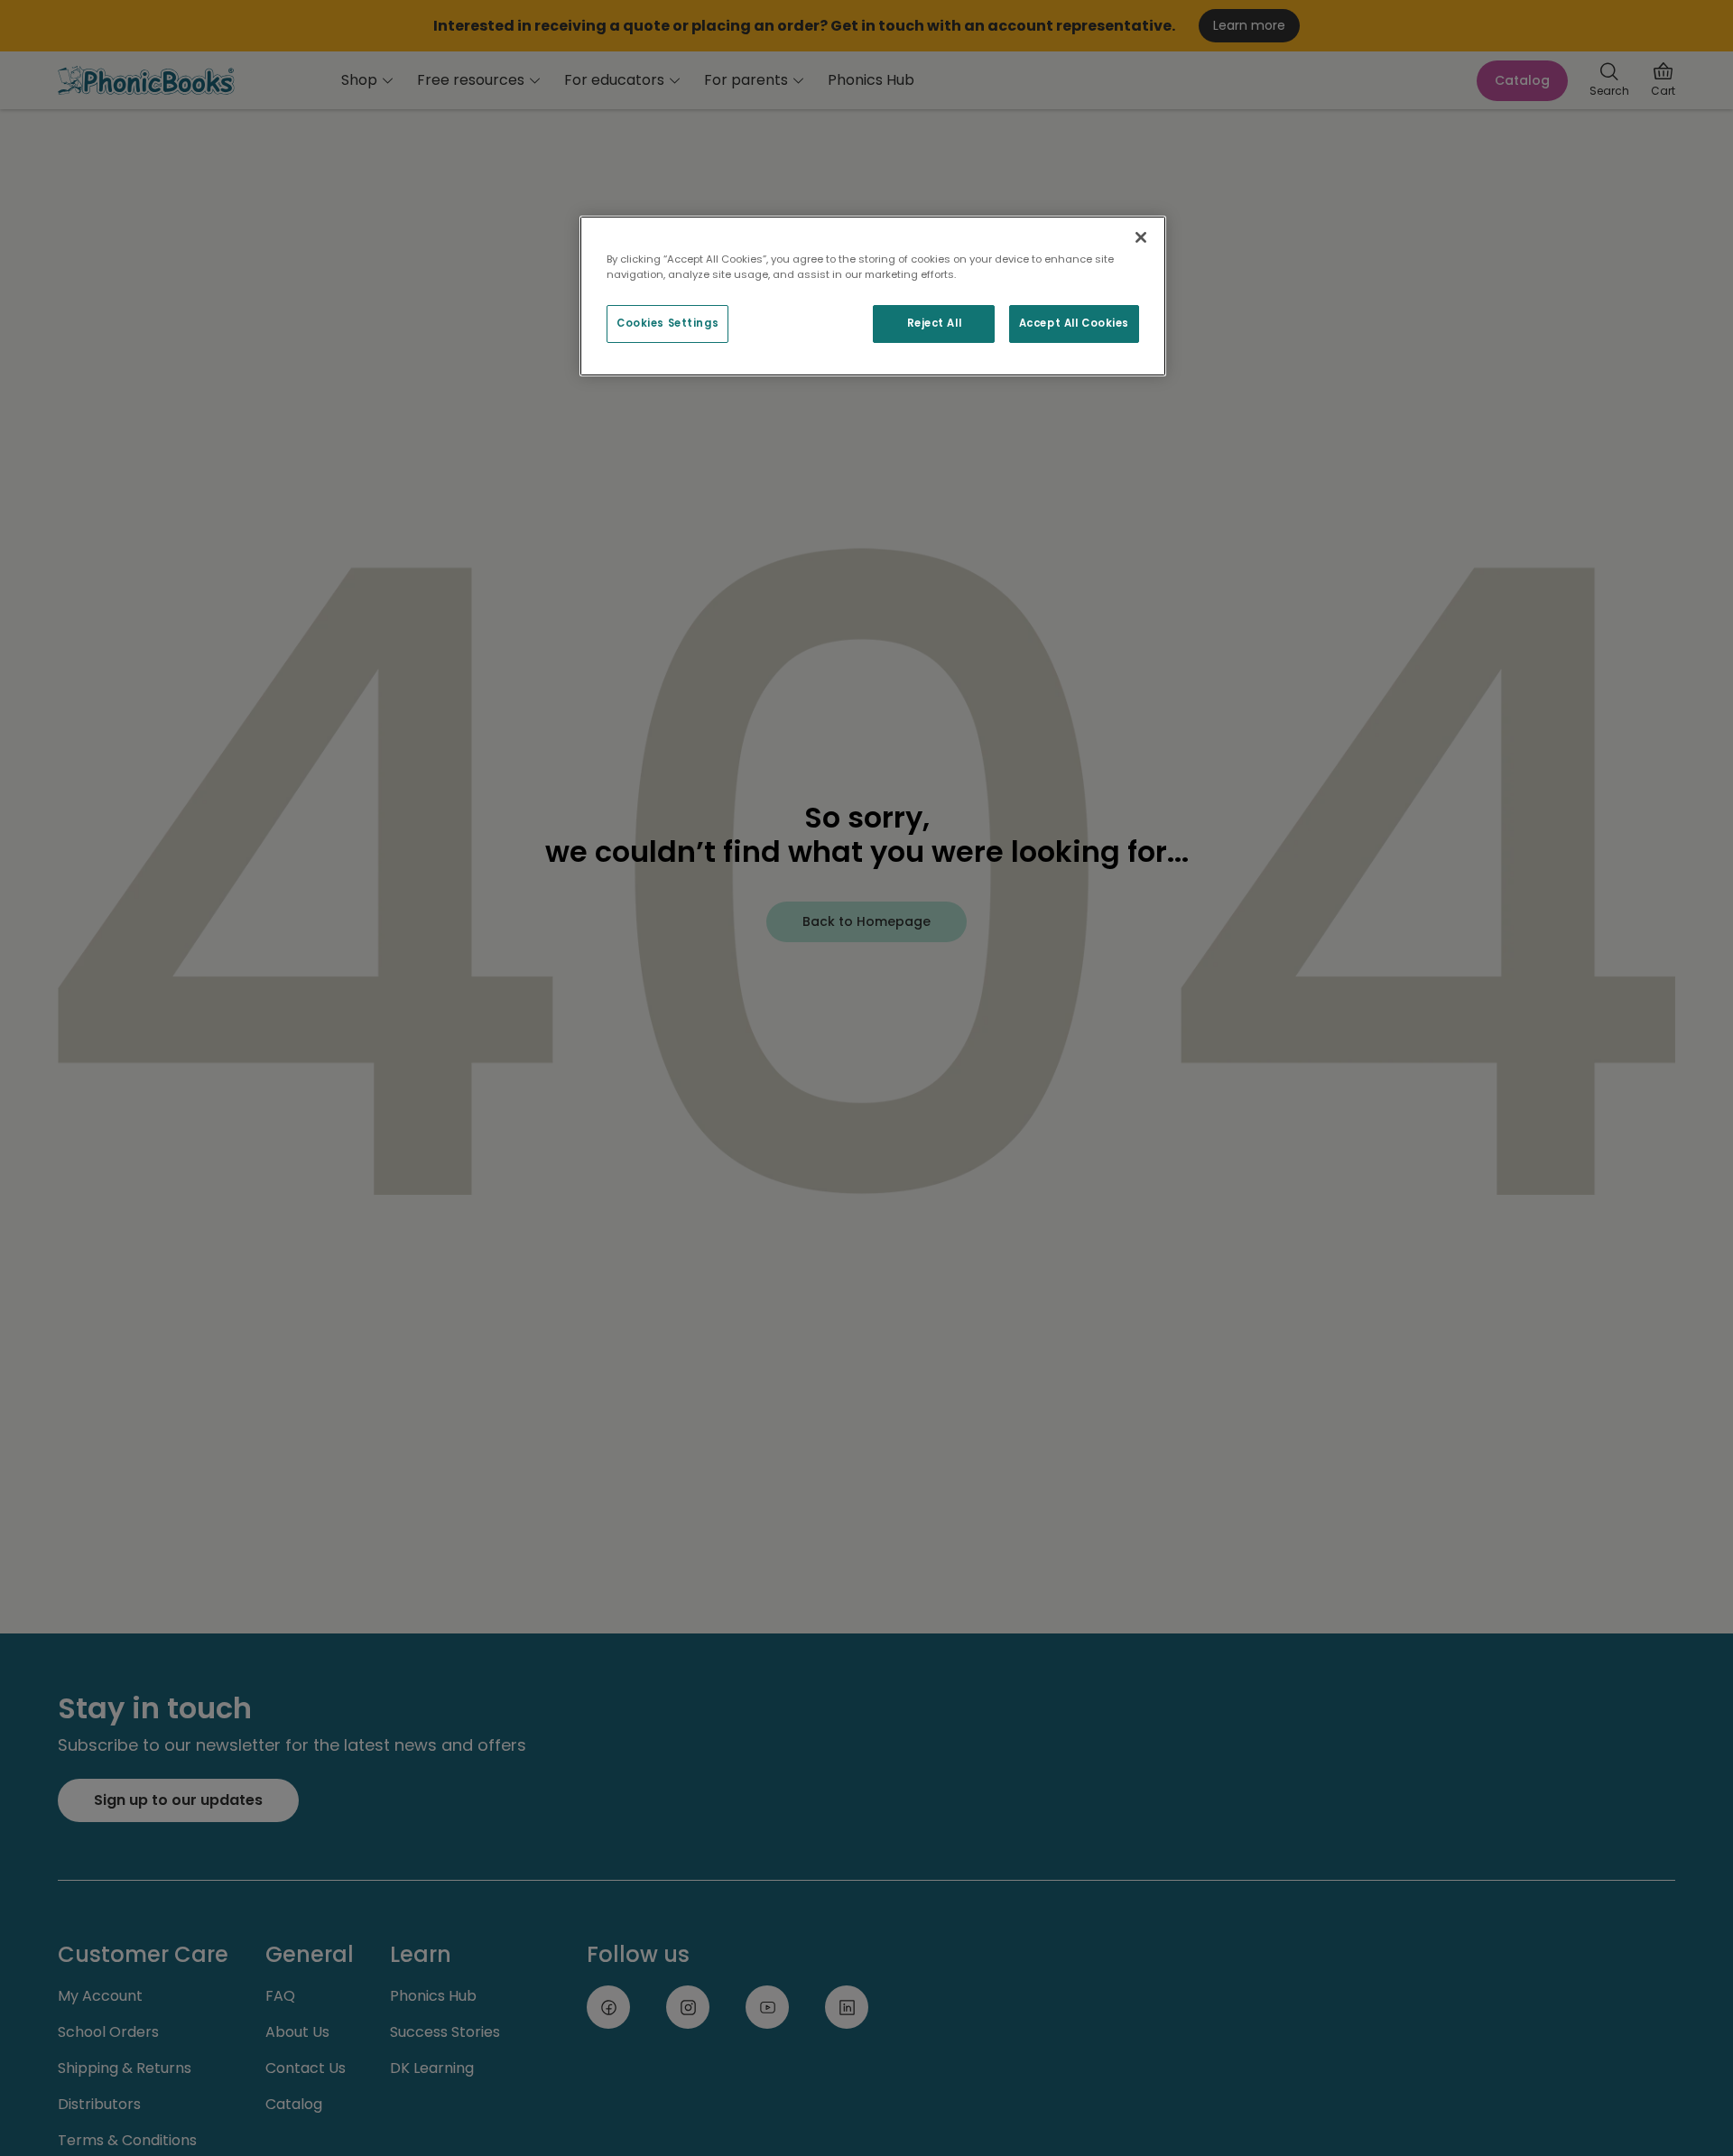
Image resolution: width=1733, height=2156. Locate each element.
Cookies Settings (667, 323)
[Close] (1141, 237)
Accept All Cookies (1074, 323)
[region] (873, 296)
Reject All (935, 323)
